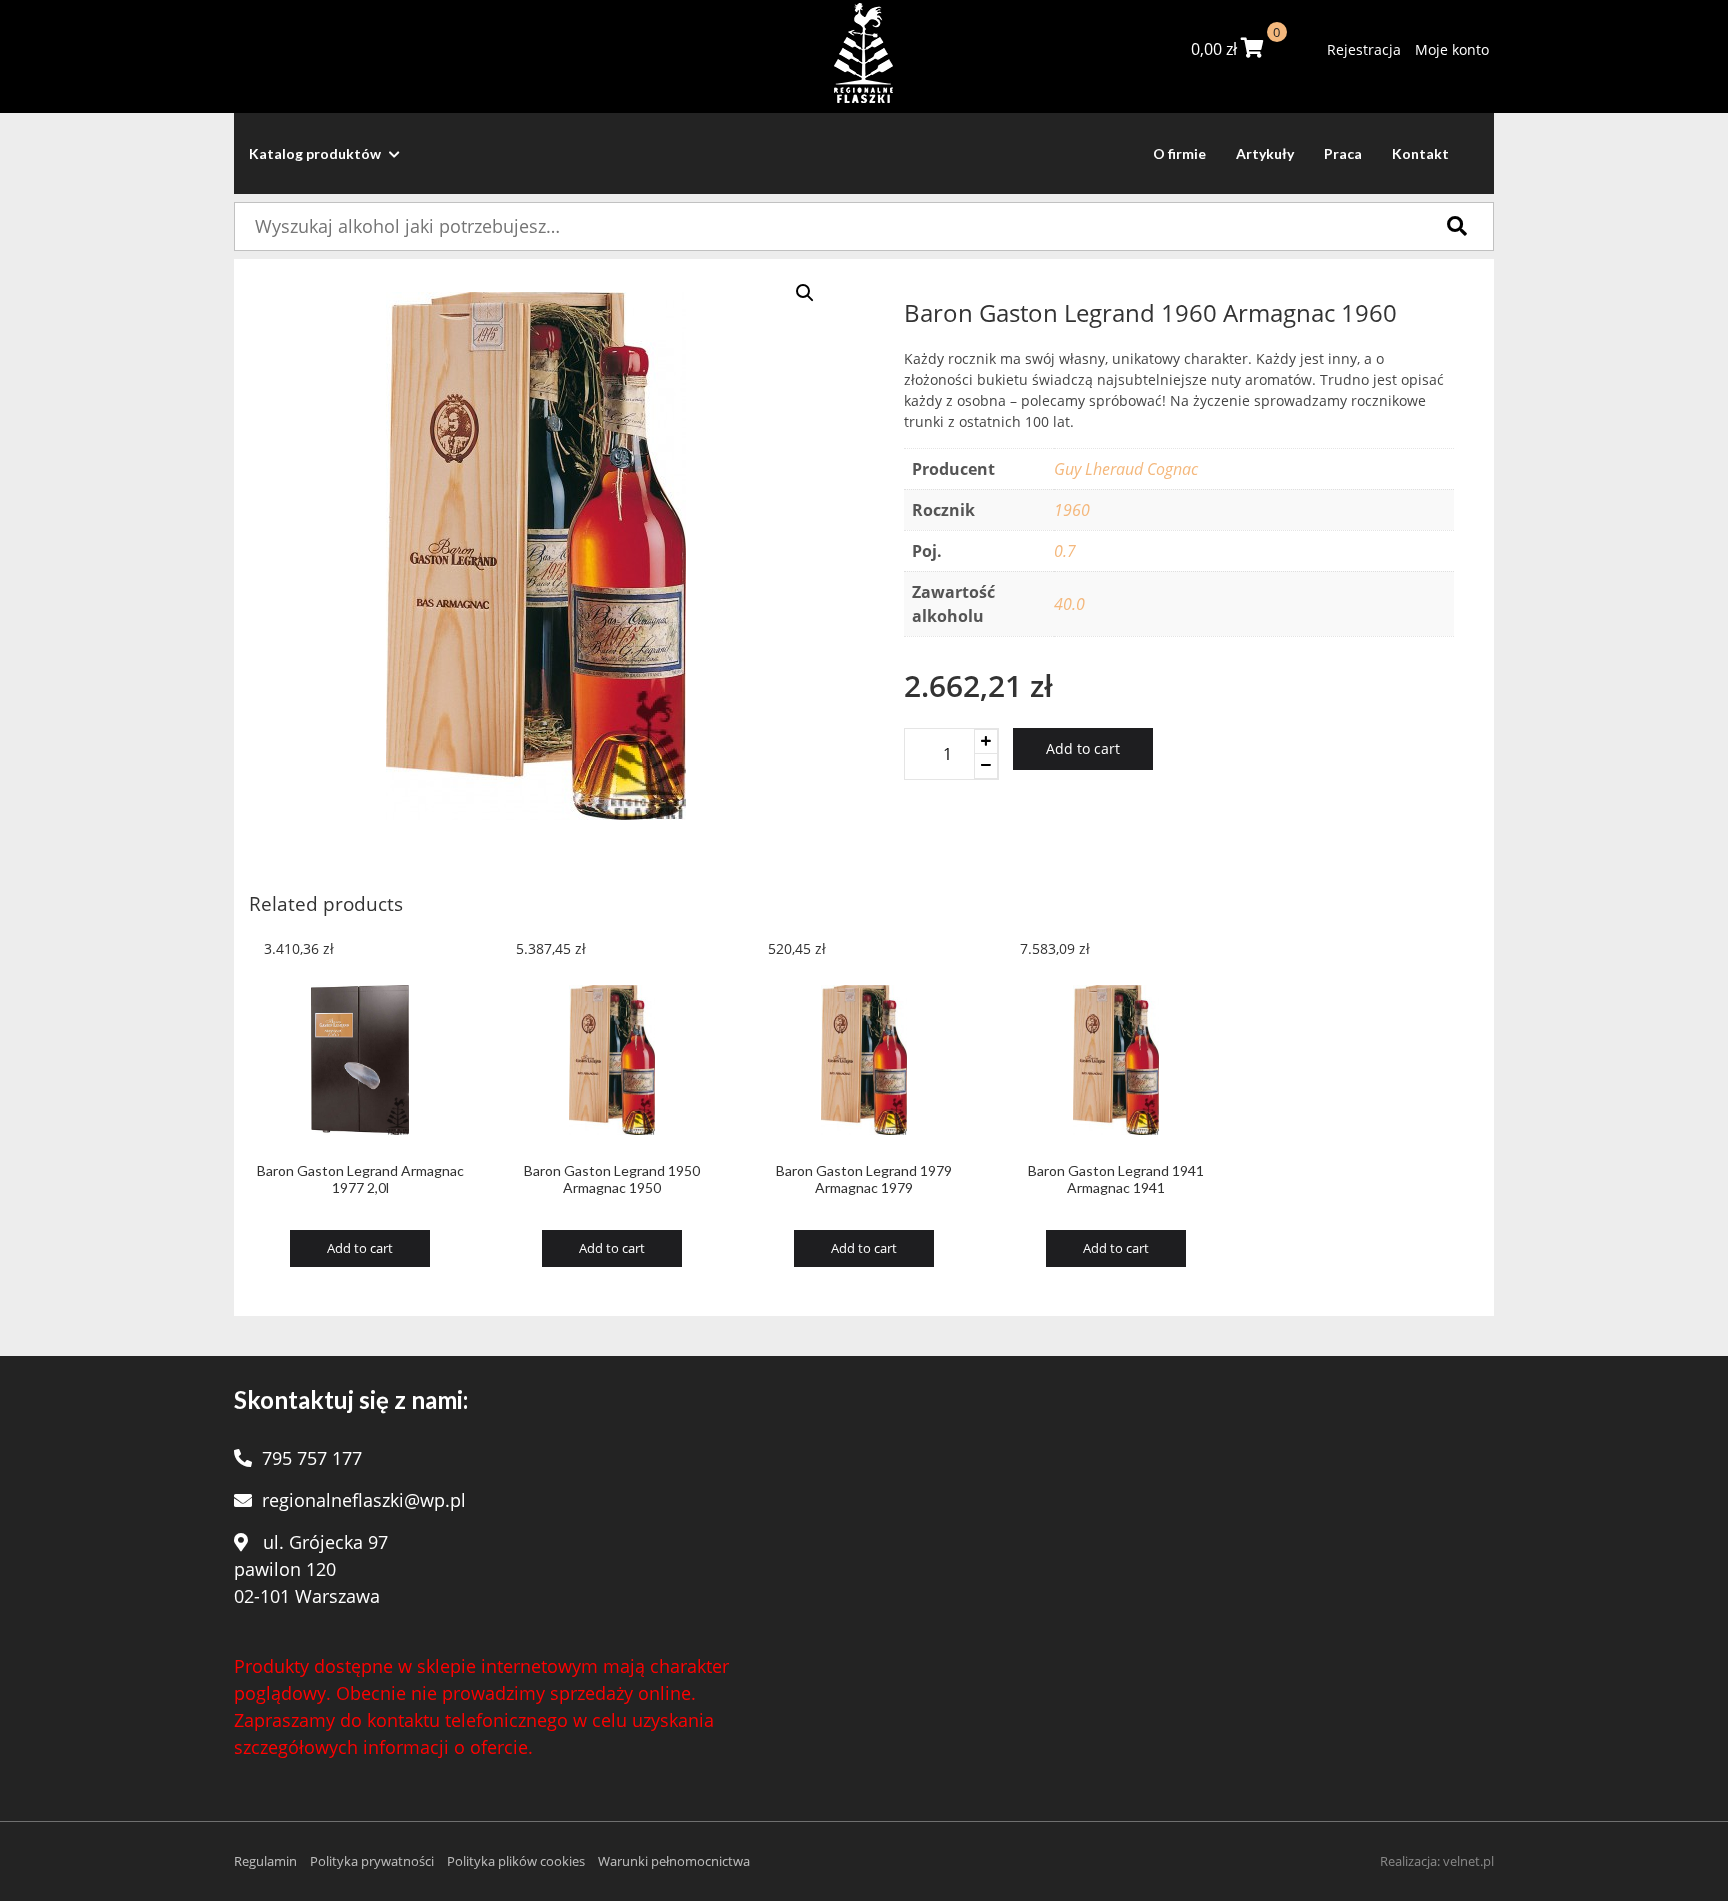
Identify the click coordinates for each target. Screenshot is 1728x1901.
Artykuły (1265, 153)
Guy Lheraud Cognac (1126, 469)
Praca (1343, 153)
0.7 (1065, 551)
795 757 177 (312, 1458)
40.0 (1069, 604)
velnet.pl (1468, 1861)
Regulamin (265, 1861)
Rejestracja (1364, 49)
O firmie (1179, 153)
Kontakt (1420, 153)
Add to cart (1083, 748)
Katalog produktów (316, 153)
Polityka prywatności (372, 1861)
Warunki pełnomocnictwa (674, 1861)
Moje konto (1452, 49)
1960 (1072, 510)
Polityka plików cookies (516, 1861)
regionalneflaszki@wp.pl (364, 1500)
